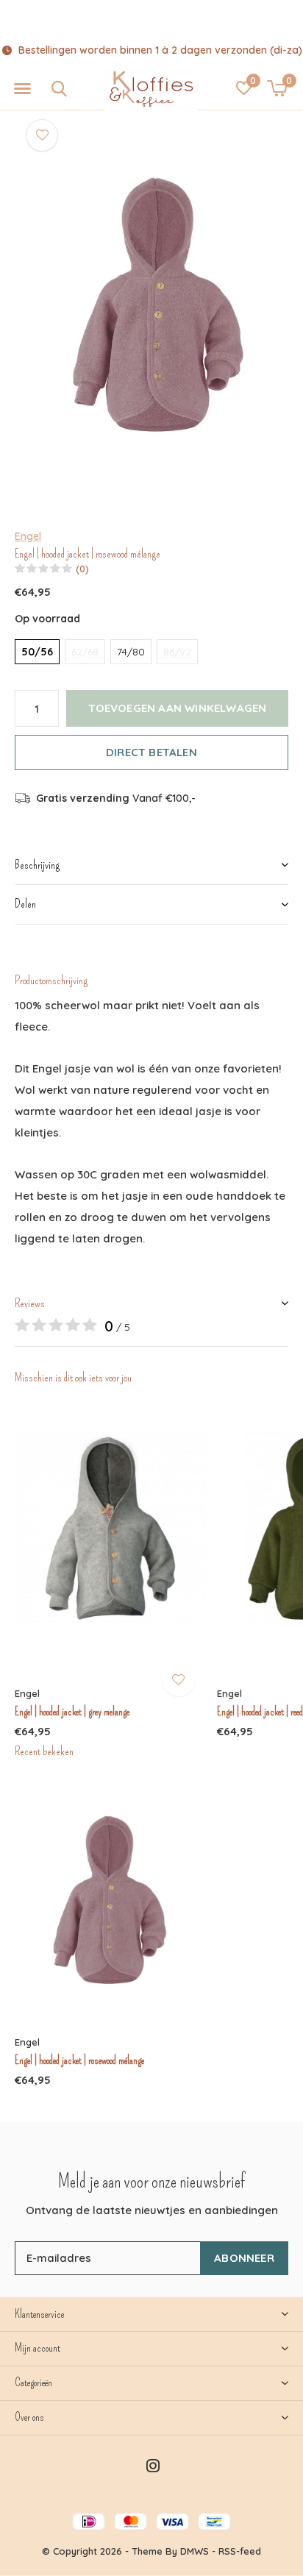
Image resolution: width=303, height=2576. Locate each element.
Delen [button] (25, 904)
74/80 (131, 652)
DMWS (195, 2551)
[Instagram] (153, 2466)
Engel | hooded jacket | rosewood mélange (79, 2060)
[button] (22, 89)
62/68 (85, 652)
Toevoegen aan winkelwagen (178, 708)
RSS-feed (240, 2551)
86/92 (177, 652)
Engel (28, 536)
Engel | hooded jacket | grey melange (72, 1712)
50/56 (37, 652)
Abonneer (244, 2258)
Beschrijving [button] (37, 865)
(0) (82, 569)
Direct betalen (151, 752)
